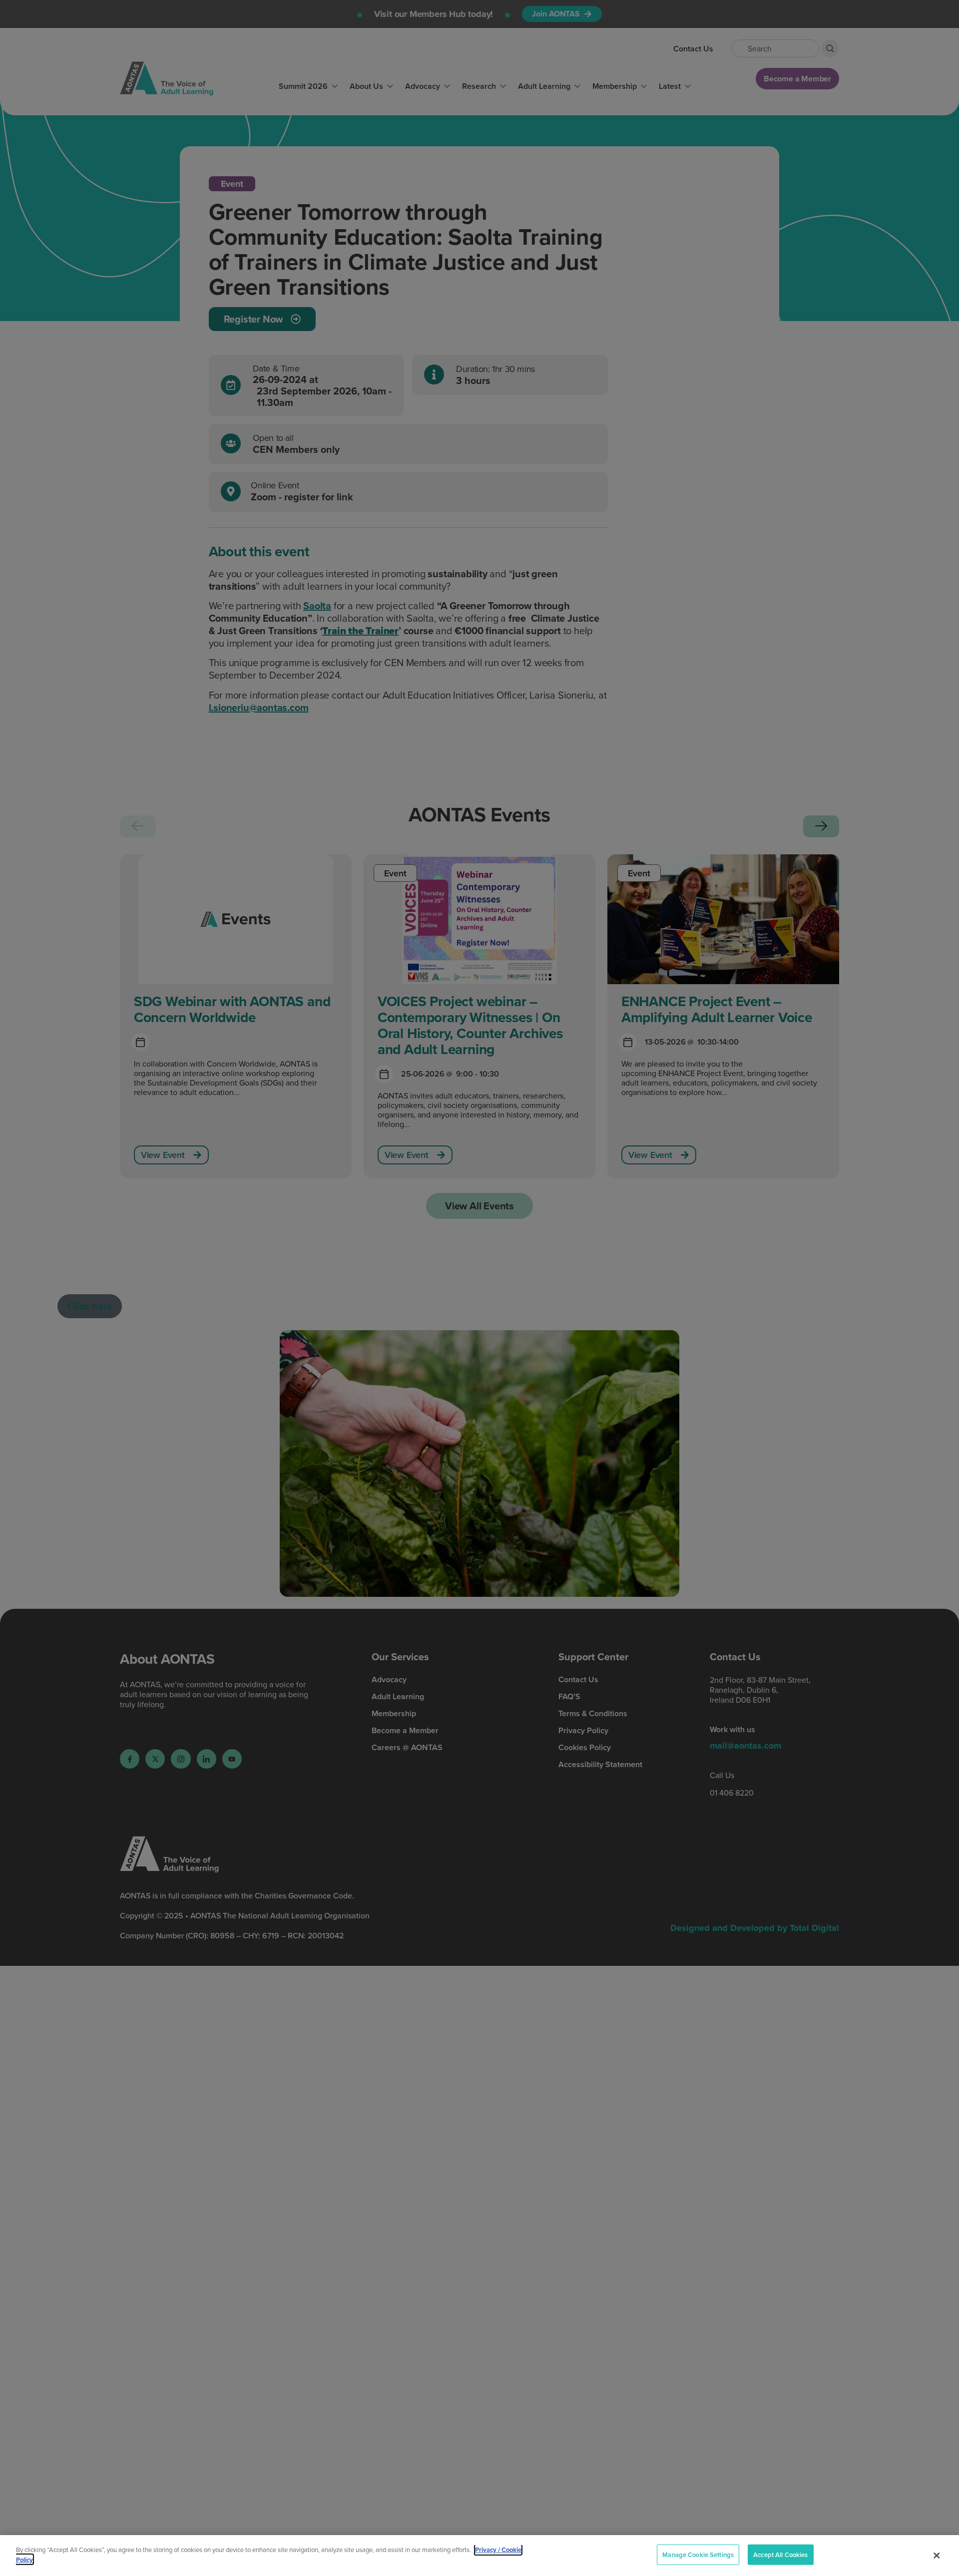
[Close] (937, 2556)
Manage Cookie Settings (698, 2555)
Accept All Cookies (780, 2555)
